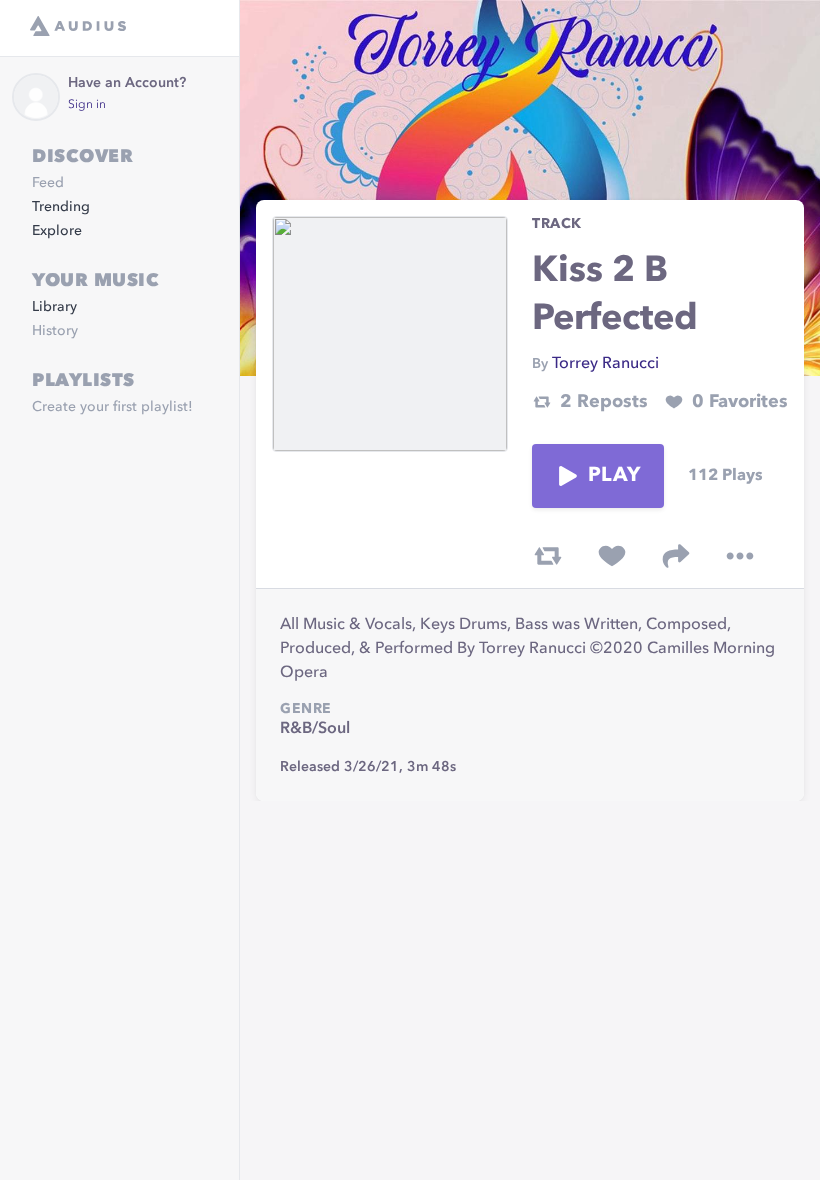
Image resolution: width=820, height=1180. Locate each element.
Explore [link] (57, 231)
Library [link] (54, 307)
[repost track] (548, 556)
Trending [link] (61, 207)
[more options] (740, 556)
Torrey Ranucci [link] (605, 364)
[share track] (676, 556)
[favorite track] (612, 556)
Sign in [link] (87, 105)
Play (614, 476)
